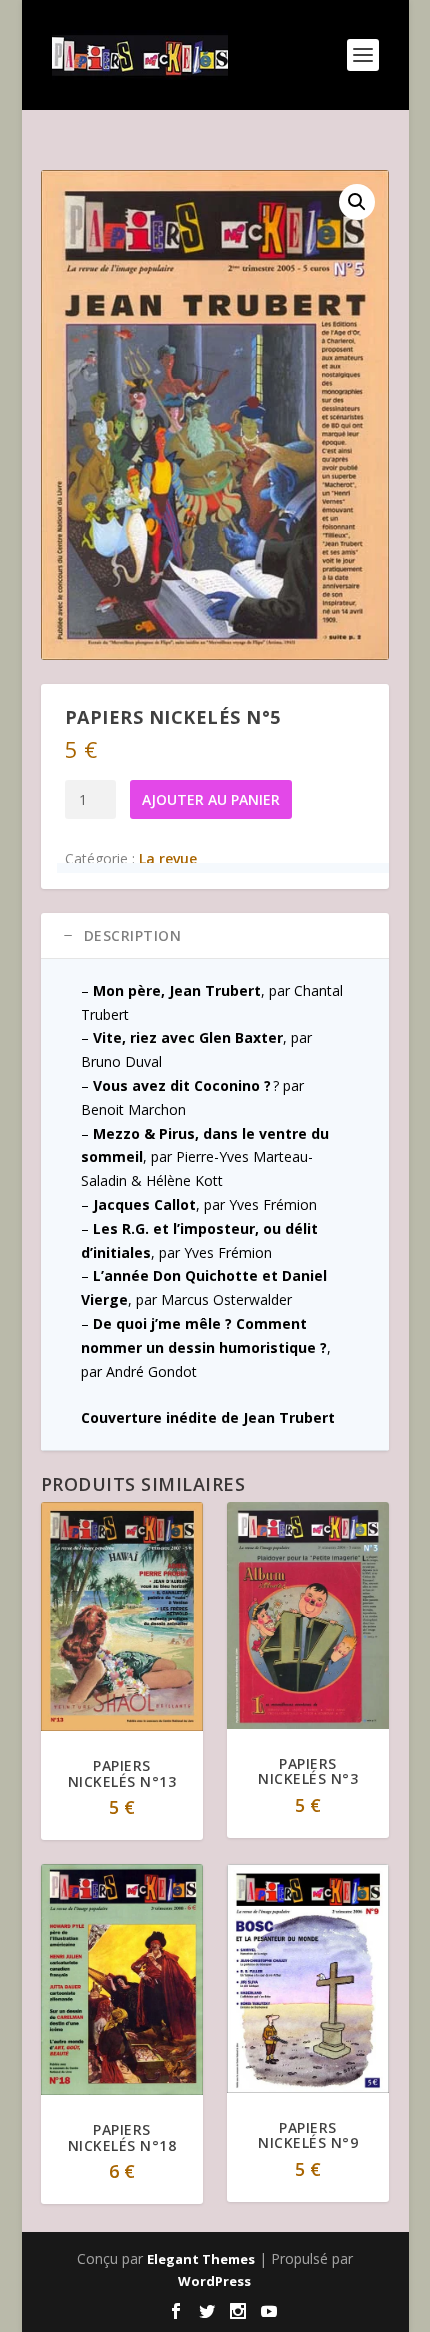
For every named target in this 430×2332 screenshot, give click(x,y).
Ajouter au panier (211, 799)
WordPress (214, 2281)
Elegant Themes (201, 2259)
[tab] (215, 936)
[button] (357, 202)
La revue (168, 858)
